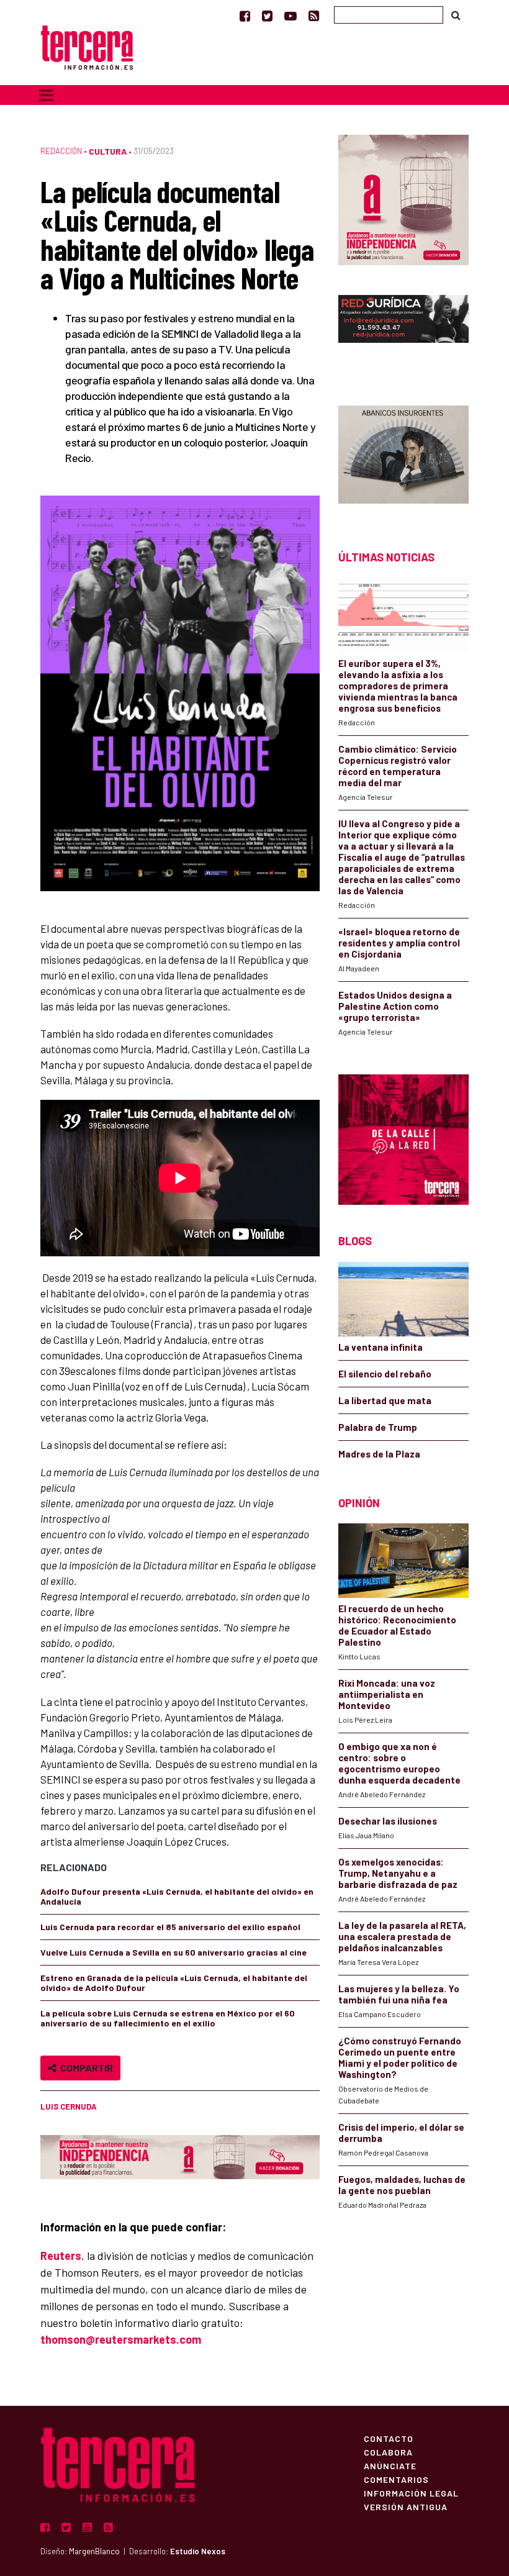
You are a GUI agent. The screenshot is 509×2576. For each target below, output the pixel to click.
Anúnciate (390, 2465)
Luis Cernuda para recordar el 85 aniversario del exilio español (170, 1927)
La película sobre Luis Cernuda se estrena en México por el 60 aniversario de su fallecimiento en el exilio (168, 2018)
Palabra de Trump (378, 1427)
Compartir (85, 2068)
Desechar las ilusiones (388, 1821)
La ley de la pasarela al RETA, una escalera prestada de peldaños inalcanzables (402, 1936)
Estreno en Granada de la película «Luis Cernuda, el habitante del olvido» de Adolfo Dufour (174, 1983)
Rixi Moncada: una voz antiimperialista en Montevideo (387, 1694)
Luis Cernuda (69, 2107)
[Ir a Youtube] (291, 16)
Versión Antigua (406, 2506)
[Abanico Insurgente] (403, 456)
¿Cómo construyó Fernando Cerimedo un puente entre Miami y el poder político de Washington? (400, 2057)
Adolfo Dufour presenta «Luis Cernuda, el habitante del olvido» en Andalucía (177, 1896)
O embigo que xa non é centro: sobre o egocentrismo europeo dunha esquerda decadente (399, 1763)
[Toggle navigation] (46, 95)
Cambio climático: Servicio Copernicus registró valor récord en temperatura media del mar (398, 766)
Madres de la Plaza (379, 1454)
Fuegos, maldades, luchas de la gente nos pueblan (402, 2185)
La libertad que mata (385, 1400)
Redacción (61, 151)
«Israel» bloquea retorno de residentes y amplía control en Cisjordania (399, 943)
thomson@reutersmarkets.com (121, 2339)
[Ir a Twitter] (267, 16)
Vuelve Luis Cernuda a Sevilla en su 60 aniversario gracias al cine (173, 1952)
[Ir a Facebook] (245, 16)
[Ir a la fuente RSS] (314, 16)
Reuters (61, 2256)
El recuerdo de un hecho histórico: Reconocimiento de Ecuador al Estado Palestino (397, 1625)
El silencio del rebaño (385, 1374)
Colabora (388, 2452)
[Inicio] (87, 46)
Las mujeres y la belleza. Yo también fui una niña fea (399, 1994)
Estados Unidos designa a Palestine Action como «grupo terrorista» (395, 1006)
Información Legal (411, 2493)
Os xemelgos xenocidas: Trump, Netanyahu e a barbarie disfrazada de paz (398, 1873)
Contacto (389, 2438)
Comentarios (396, 2479)
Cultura (108, 151)
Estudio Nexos (198, 2551)
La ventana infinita (381, 1347)
